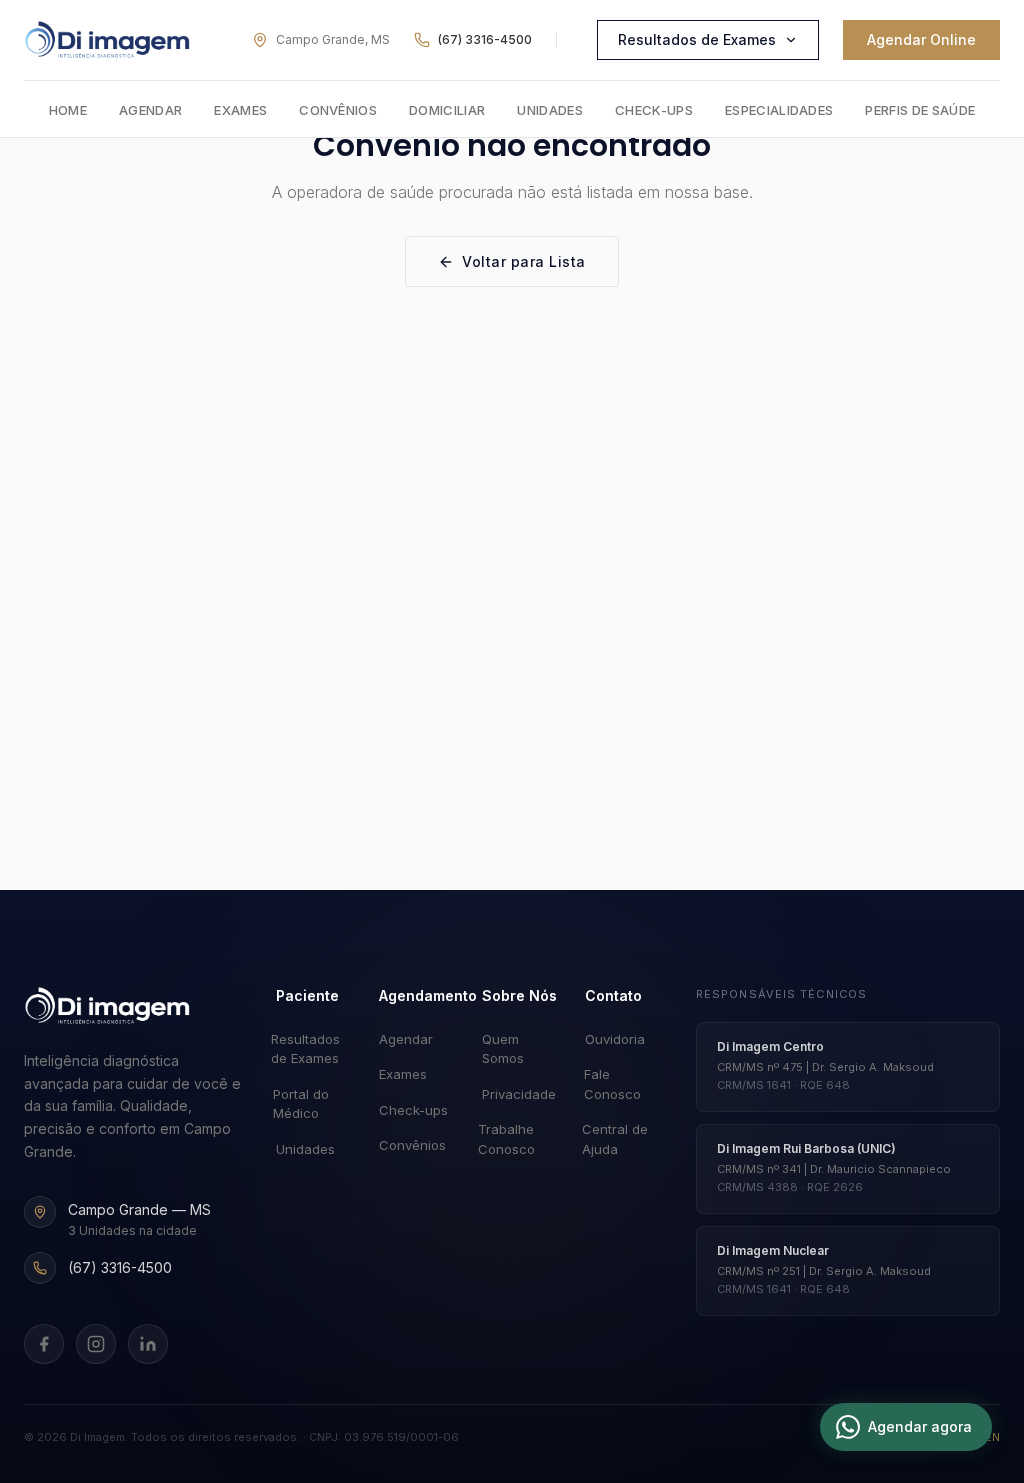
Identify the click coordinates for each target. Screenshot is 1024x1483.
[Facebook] (44, 1344)
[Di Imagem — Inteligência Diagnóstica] (107, 40)
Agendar (150, 110)
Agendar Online (921, 39)
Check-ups (654, 110)
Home (68, 110)
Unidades (550, 110)
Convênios (338, 110)
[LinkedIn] (148, 1344)
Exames (240, 110)
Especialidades (779, 110)
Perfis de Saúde (920, 110)
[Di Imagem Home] (107, 1006)
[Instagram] (96, 1344)
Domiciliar (447, 110)
